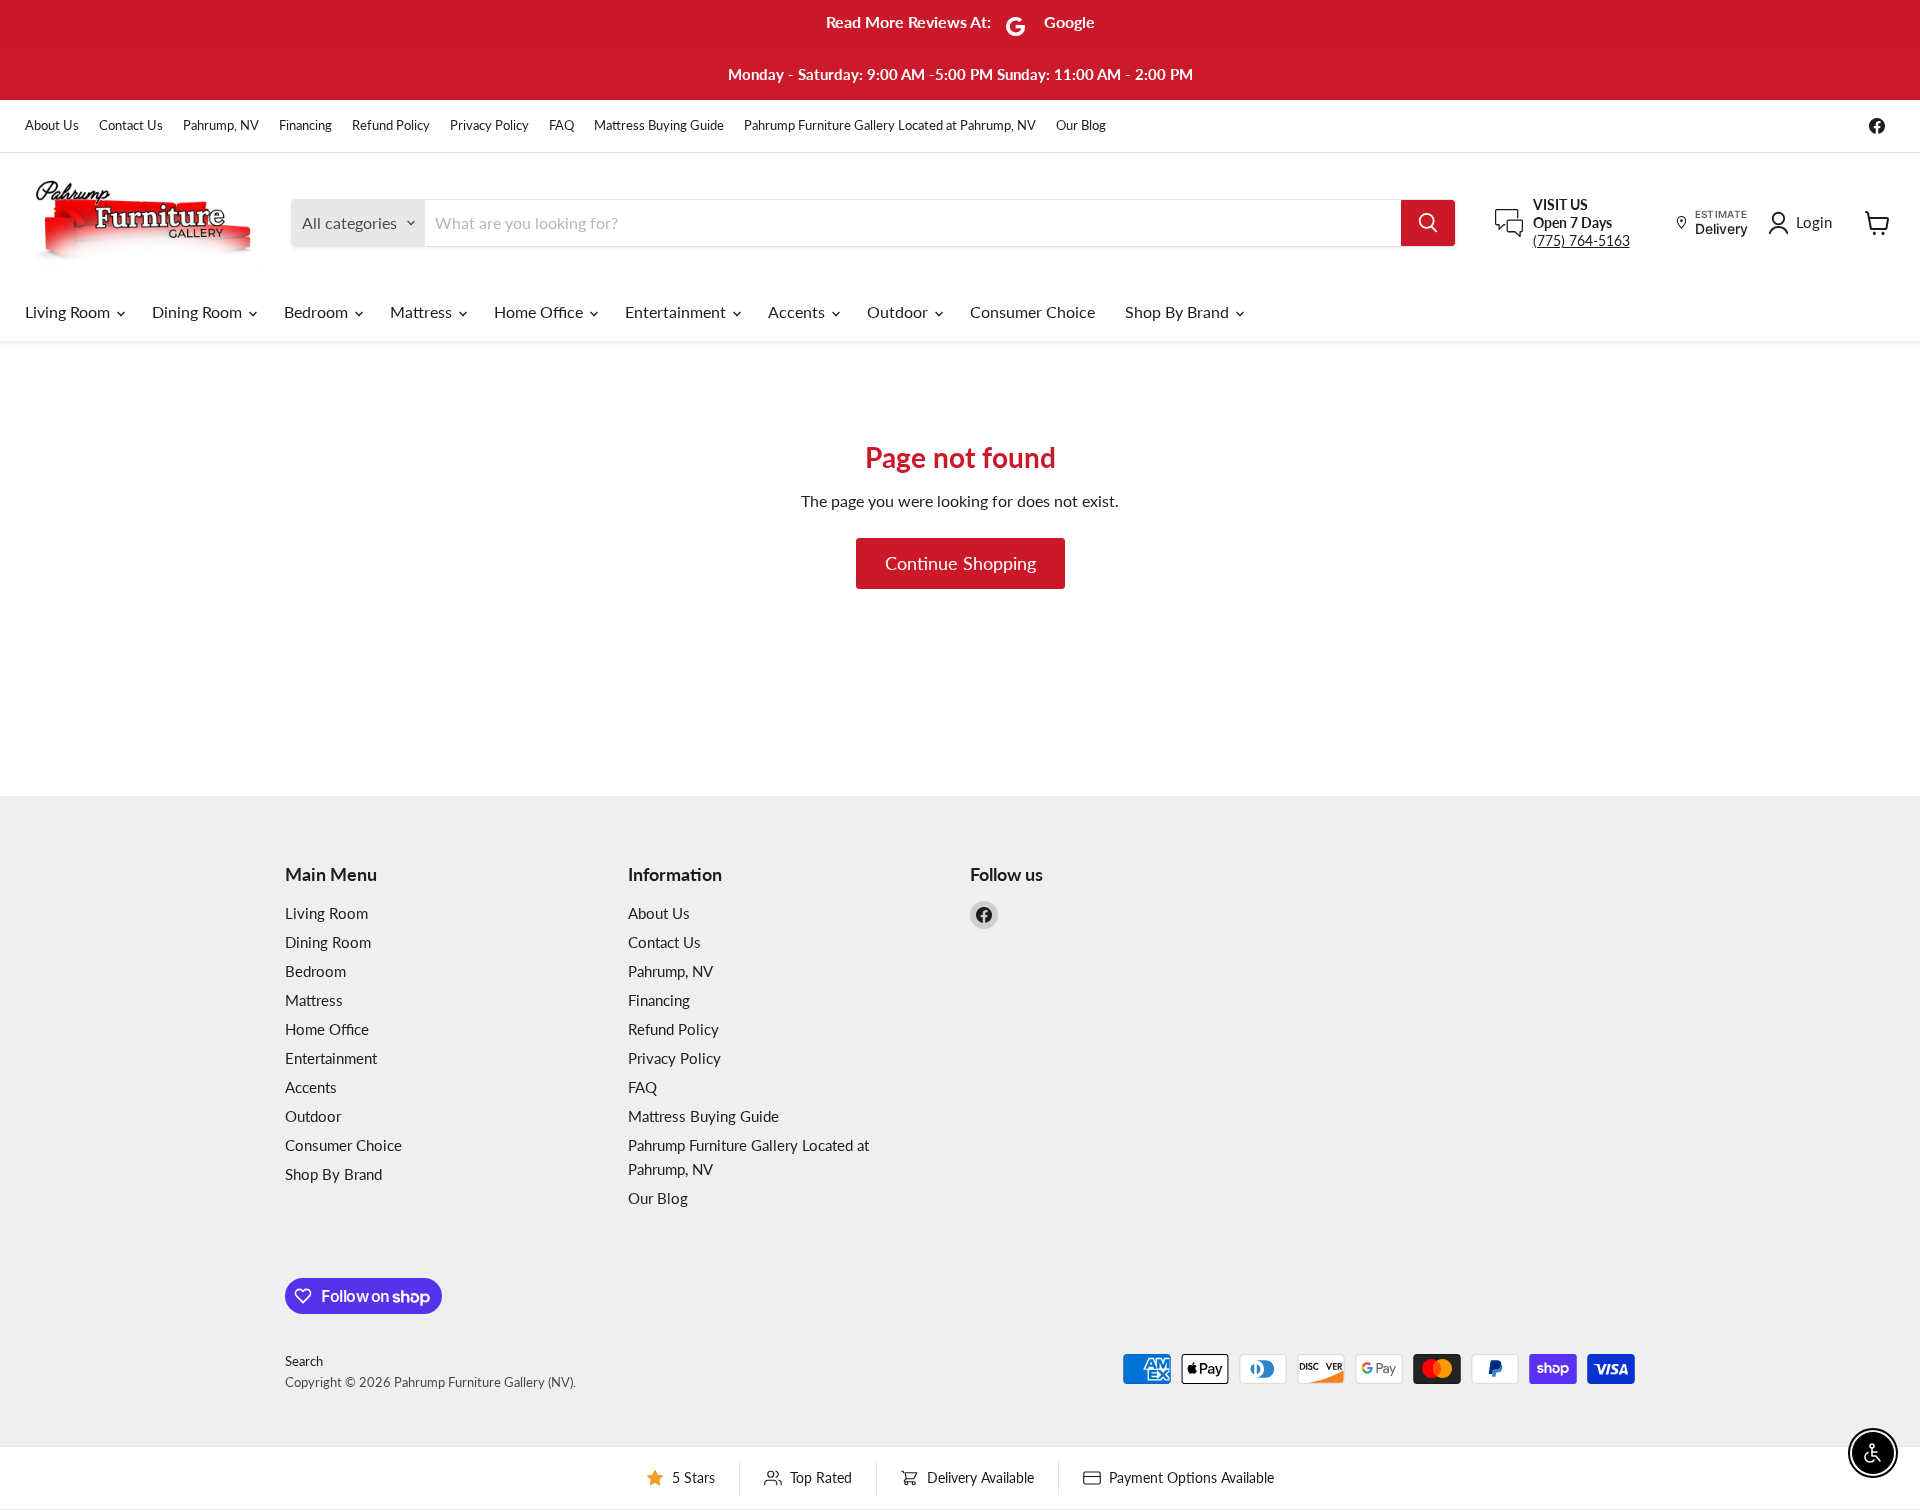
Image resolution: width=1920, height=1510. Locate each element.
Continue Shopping (960, 563)
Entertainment (677, 311)
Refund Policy (391, 125)
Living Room (69, 311)
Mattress (423, 311)
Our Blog (1081, 125)
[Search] (1428, 223)
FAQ (561, 125)
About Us (52, 125)
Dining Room (199, 311)
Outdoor (899, 311)
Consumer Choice (1032, 311)
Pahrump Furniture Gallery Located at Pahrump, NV (890, 125)
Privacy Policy (489, 125)
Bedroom (318, 311)
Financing (305, 125)
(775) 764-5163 (1581, 240)
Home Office (540, 311)
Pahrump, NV (221, 125)
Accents (798, 311)
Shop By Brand (1179, 311)
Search (304, 1361)
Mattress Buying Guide (659, 125)
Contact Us (131, 125)
